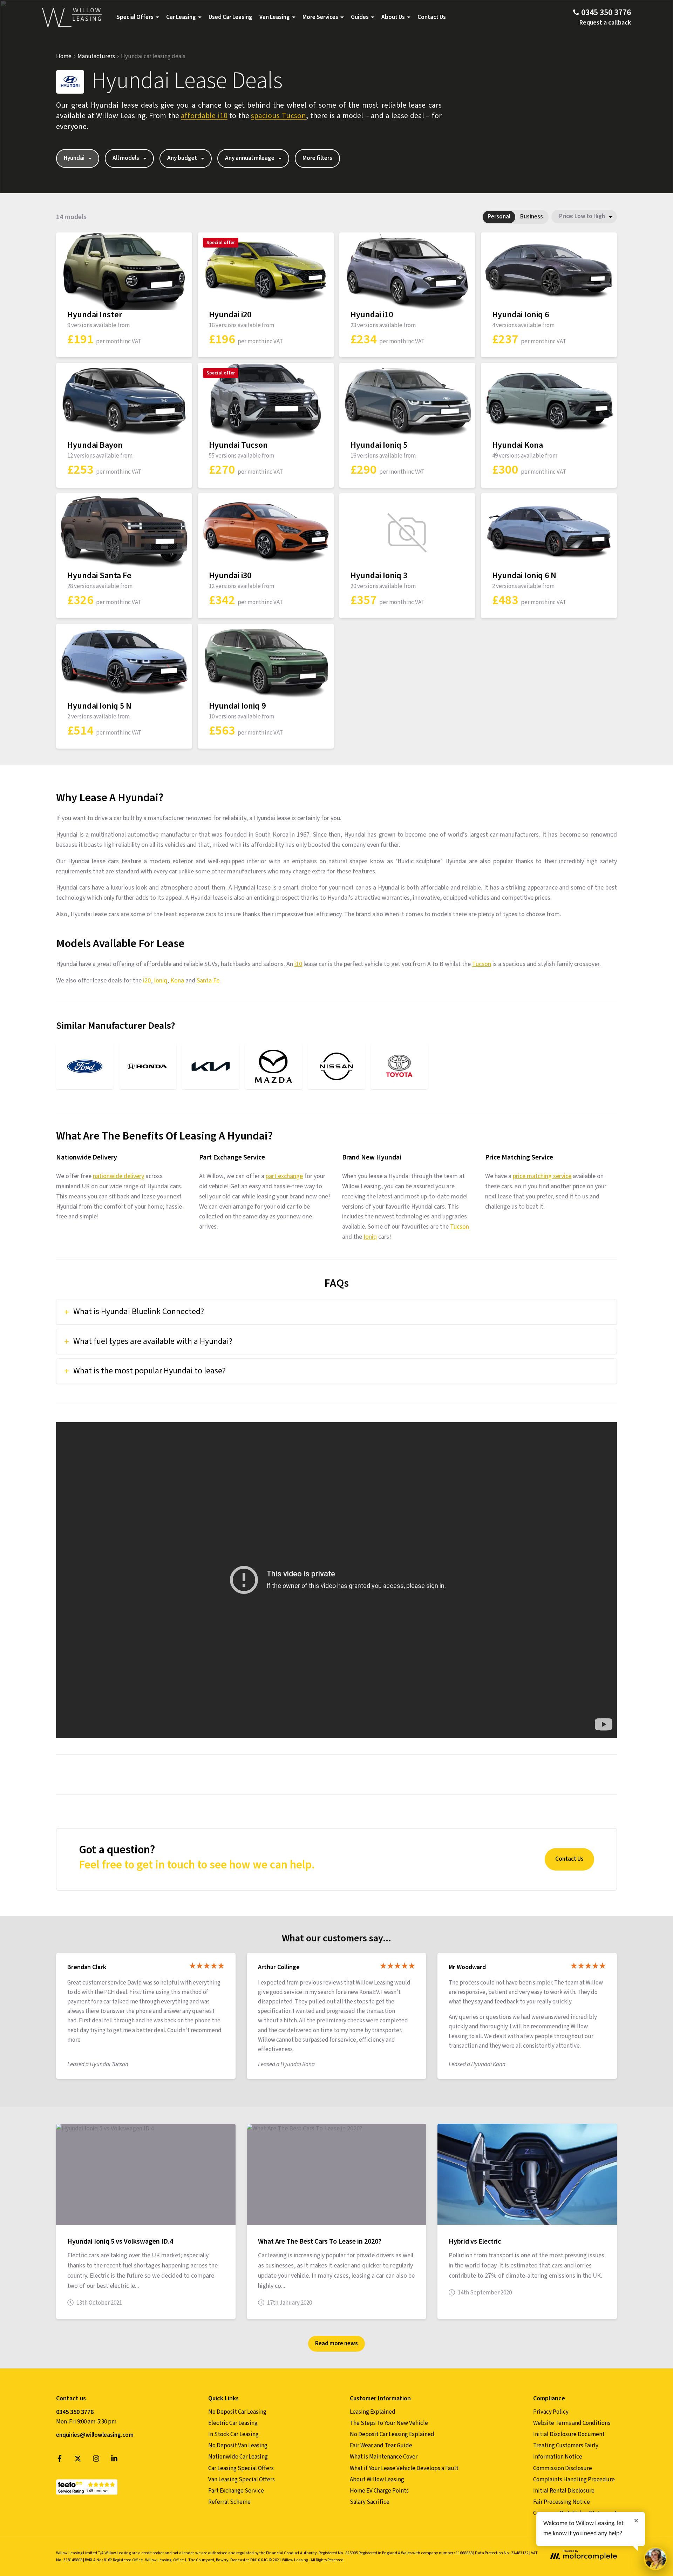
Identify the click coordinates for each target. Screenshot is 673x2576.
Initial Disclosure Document (569, 2434)
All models (126, 158)
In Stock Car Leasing (233, 2434)
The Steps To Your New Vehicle (389, 2423)
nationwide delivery (118, 1176)
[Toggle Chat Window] (655, 2558)
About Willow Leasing (377, 2480)
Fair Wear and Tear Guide (381, 2446)
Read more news (336, 2344)
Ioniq (161, 981)
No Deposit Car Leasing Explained (392, 2434)
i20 (147, 981)
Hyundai (74, 158)
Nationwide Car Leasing (238, 2457)
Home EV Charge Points (379, 2491)
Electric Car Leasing (233, 2423)
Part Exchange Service (236, 2491)
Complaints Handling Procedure (574, 2480)
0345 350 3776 (75, 2412)
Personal (499, 217)
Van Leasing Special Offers (242, 2480)
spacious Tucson (278, 116)
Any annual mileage (250, 158)
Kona (177, 981)
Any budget (182, 158)
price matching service (542, 1176)
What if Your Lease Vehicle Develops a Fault (404, 2468)
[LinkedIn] (114, 2460)
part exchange (284, 1176)
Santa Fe (208, 981)
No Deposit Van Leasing (238, 2446)
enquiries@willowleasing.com (95, 2435)
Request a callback (605, 23)
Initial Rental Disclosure (564, 2491)
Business (532, 217)
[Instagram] (96, 2460)
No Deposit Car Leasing (237, 2412)
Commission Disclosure (563, 2468)
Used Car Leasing (230, 17)
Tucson (482, 964)
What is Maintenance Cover (384, 2457)
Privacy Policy (551, 2412)
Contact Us (432, 17)
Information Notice (558, 2457)
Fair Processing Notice (562, 2502)
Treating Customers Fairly (566, 2446)
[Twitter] (78, 2460)
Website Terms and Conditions (572, 2423)
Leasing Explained (373, 2412)
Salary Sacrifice (370, 2502)
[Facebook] (60, 2460)
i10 (298, 964)
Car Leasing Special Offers (241, 2468)
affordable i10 (204, 116)
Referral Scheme (229, 2502)
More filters (317, 158)
